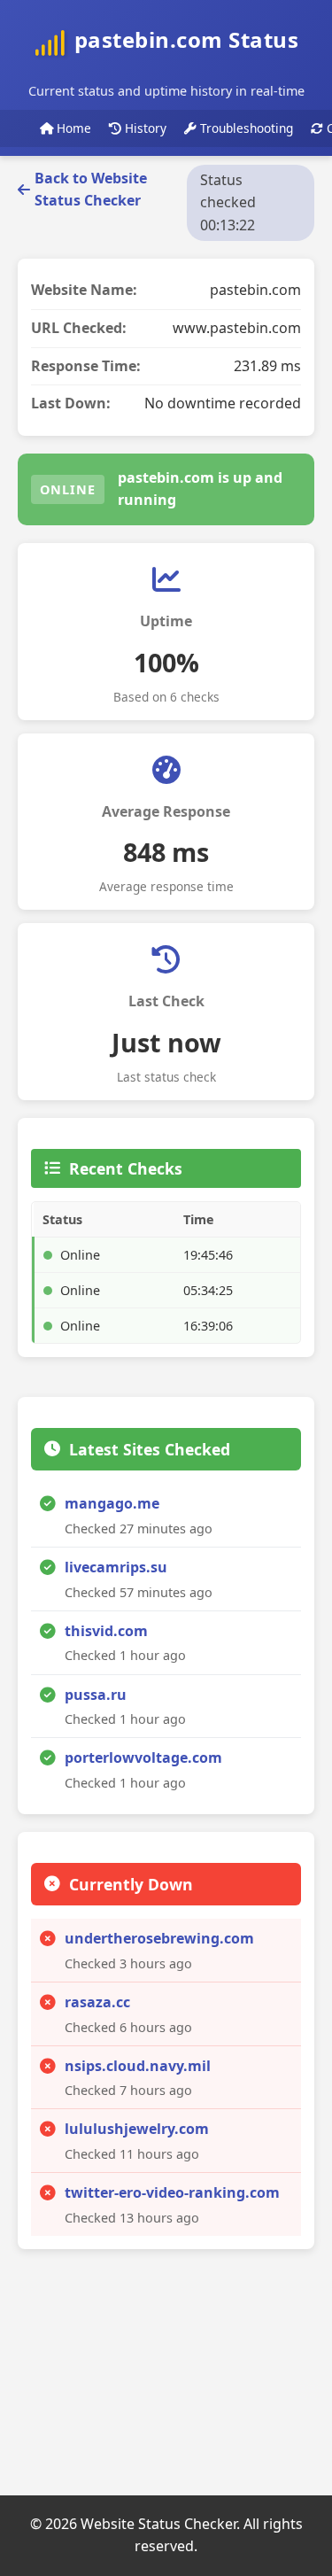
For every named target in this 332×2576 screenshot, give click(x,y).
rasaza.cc (97, 2002)
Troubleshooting (245, 128)
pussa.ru (96, 1695)
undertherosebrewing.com (159, 1938)
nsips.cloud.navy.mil (138, 2066)
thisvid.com (106, 1631)
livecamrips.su (116, 1567)
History (144, 128)
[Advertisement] (151, 2378)
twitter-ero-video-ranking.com (172, 2192)
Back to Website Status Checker (91, 190)
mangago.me (112, 1503)
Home (72, 128)
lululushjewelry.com (137, 2129)
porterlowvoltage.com (143, 1757)
